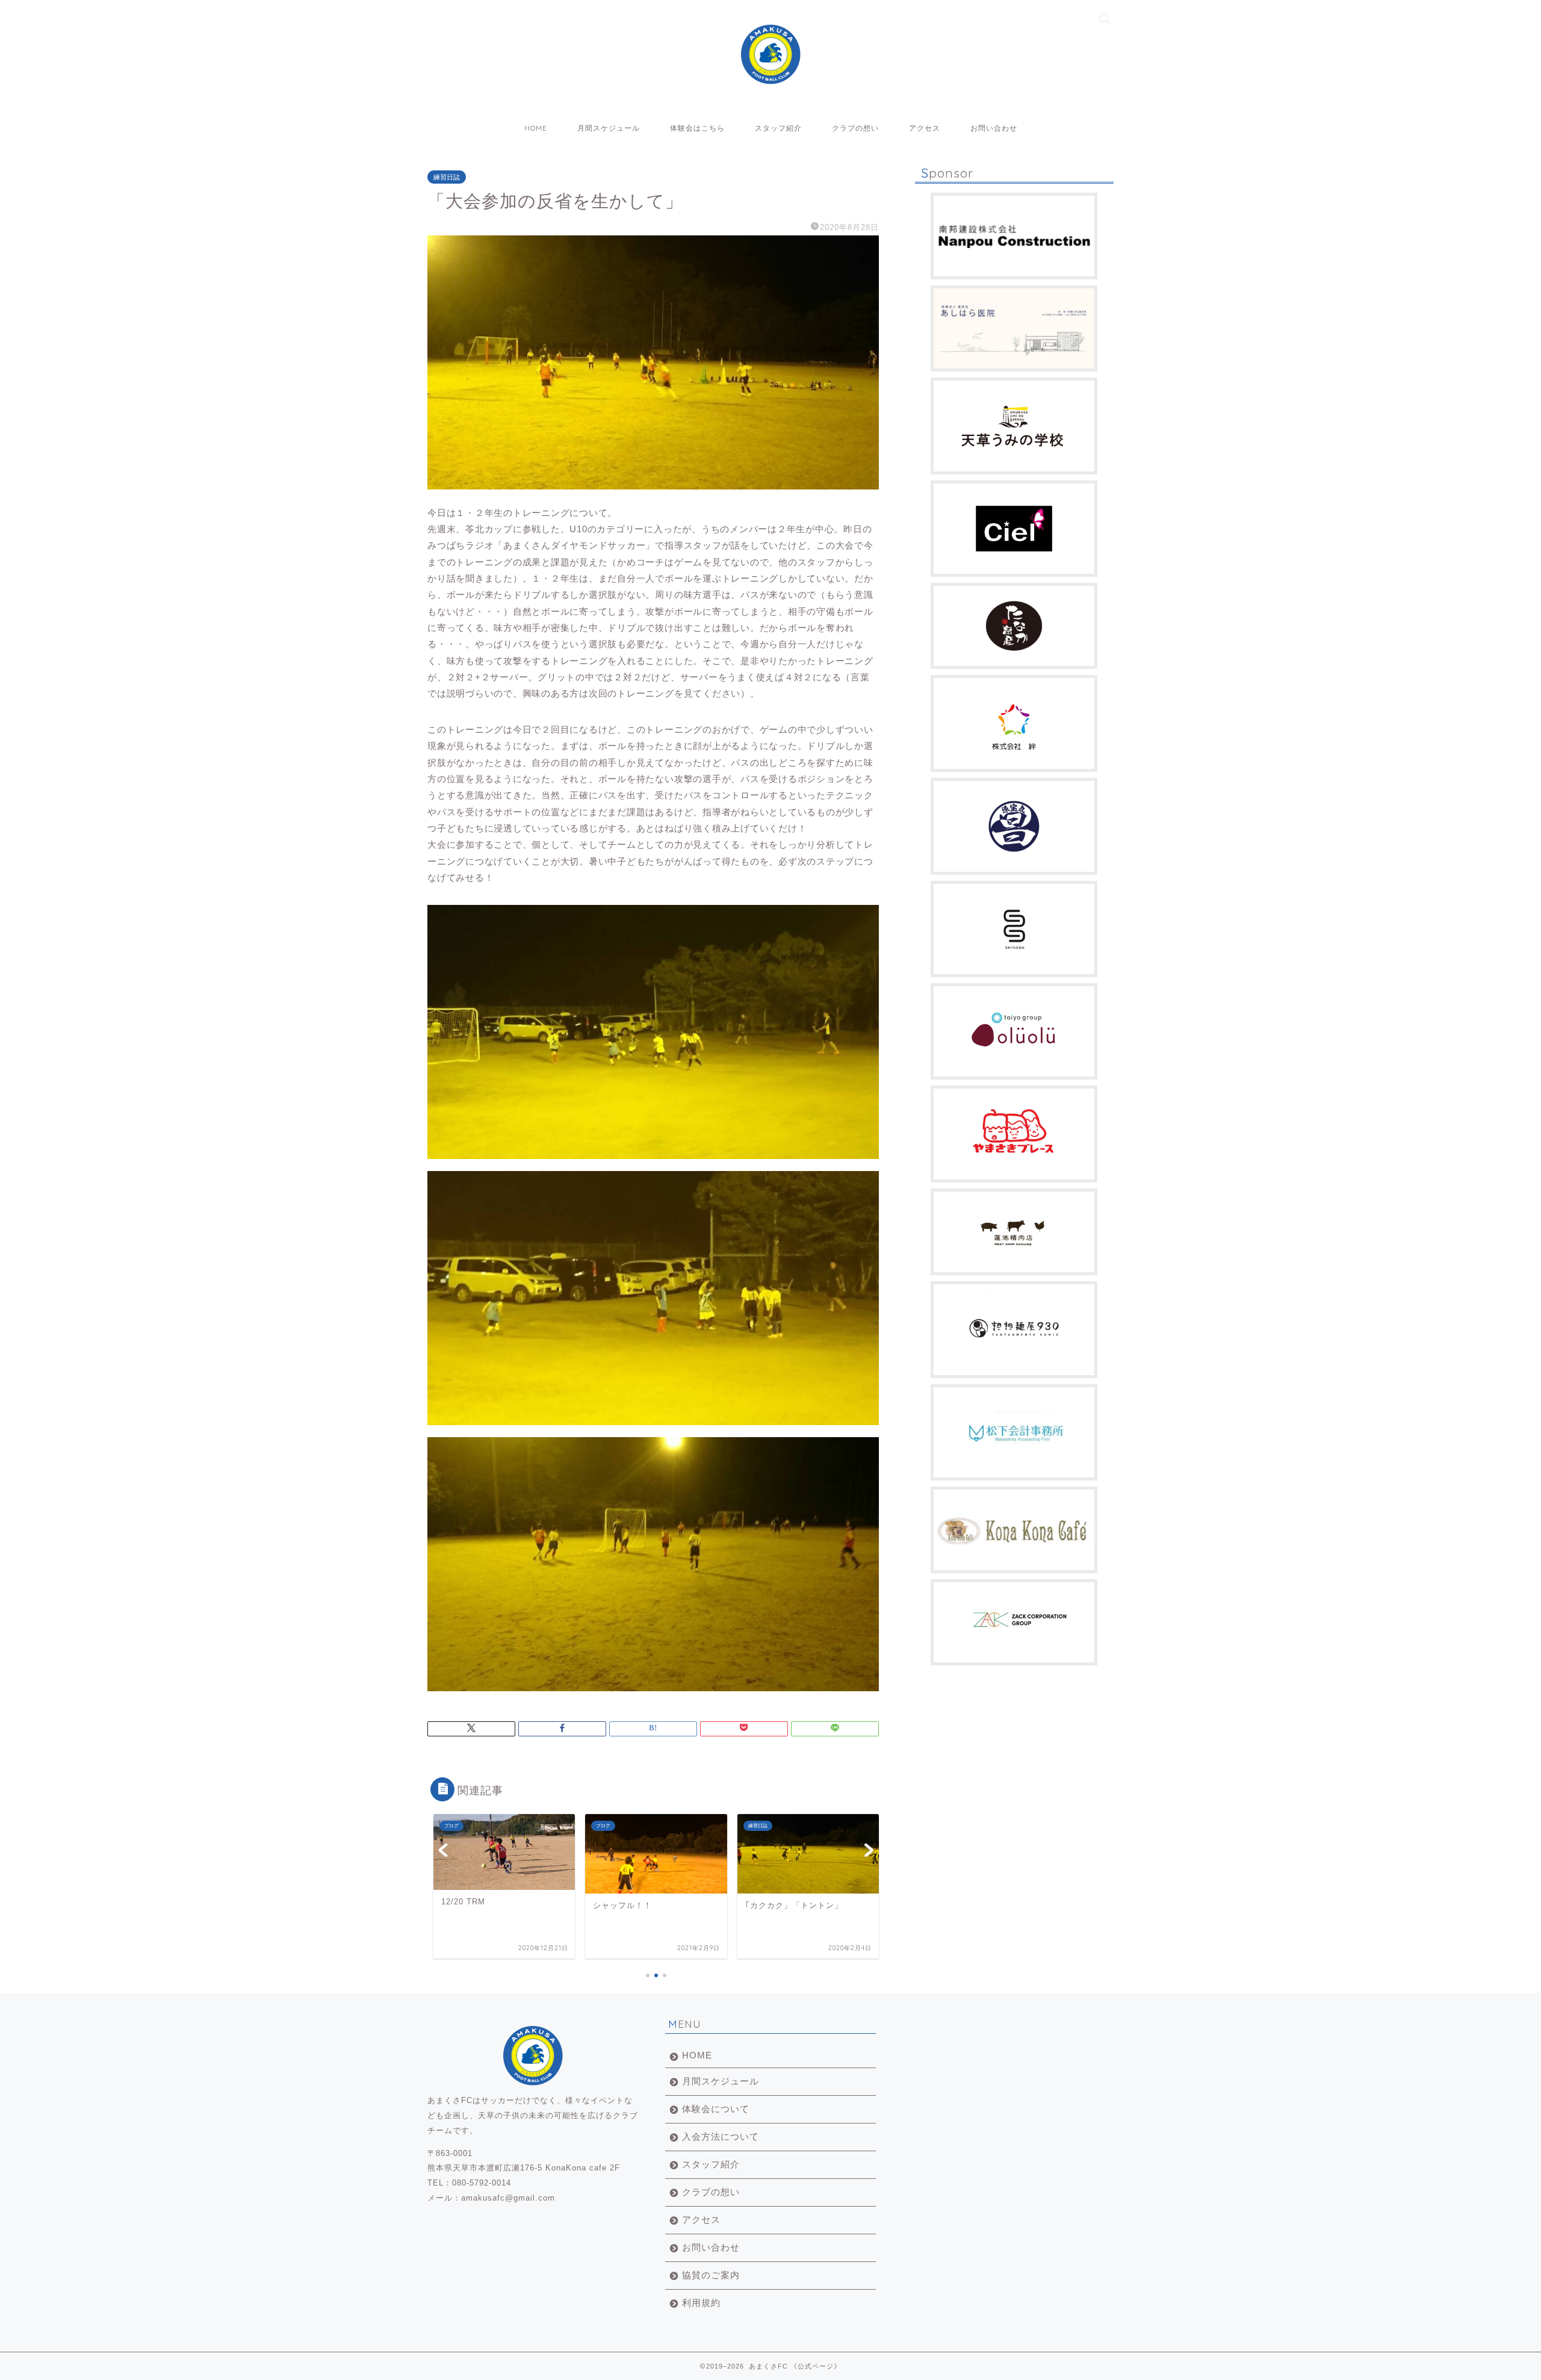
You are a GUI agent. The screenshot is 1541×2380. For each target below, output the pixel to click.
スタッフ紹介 (778, 128)
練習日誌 (447, 177)
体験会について (716, 2109)
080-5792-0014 (482, 2183)
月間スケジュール (609, 128)
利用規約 (701, 2303)
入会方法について (721, 2136)
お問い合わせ (994, 128)
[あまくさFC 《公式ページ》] (770, 77)
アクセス (925, 128)
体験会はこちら (697, 128)
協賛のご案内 (711, 2275)
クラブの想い (855, 128)
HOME (536, 128)
